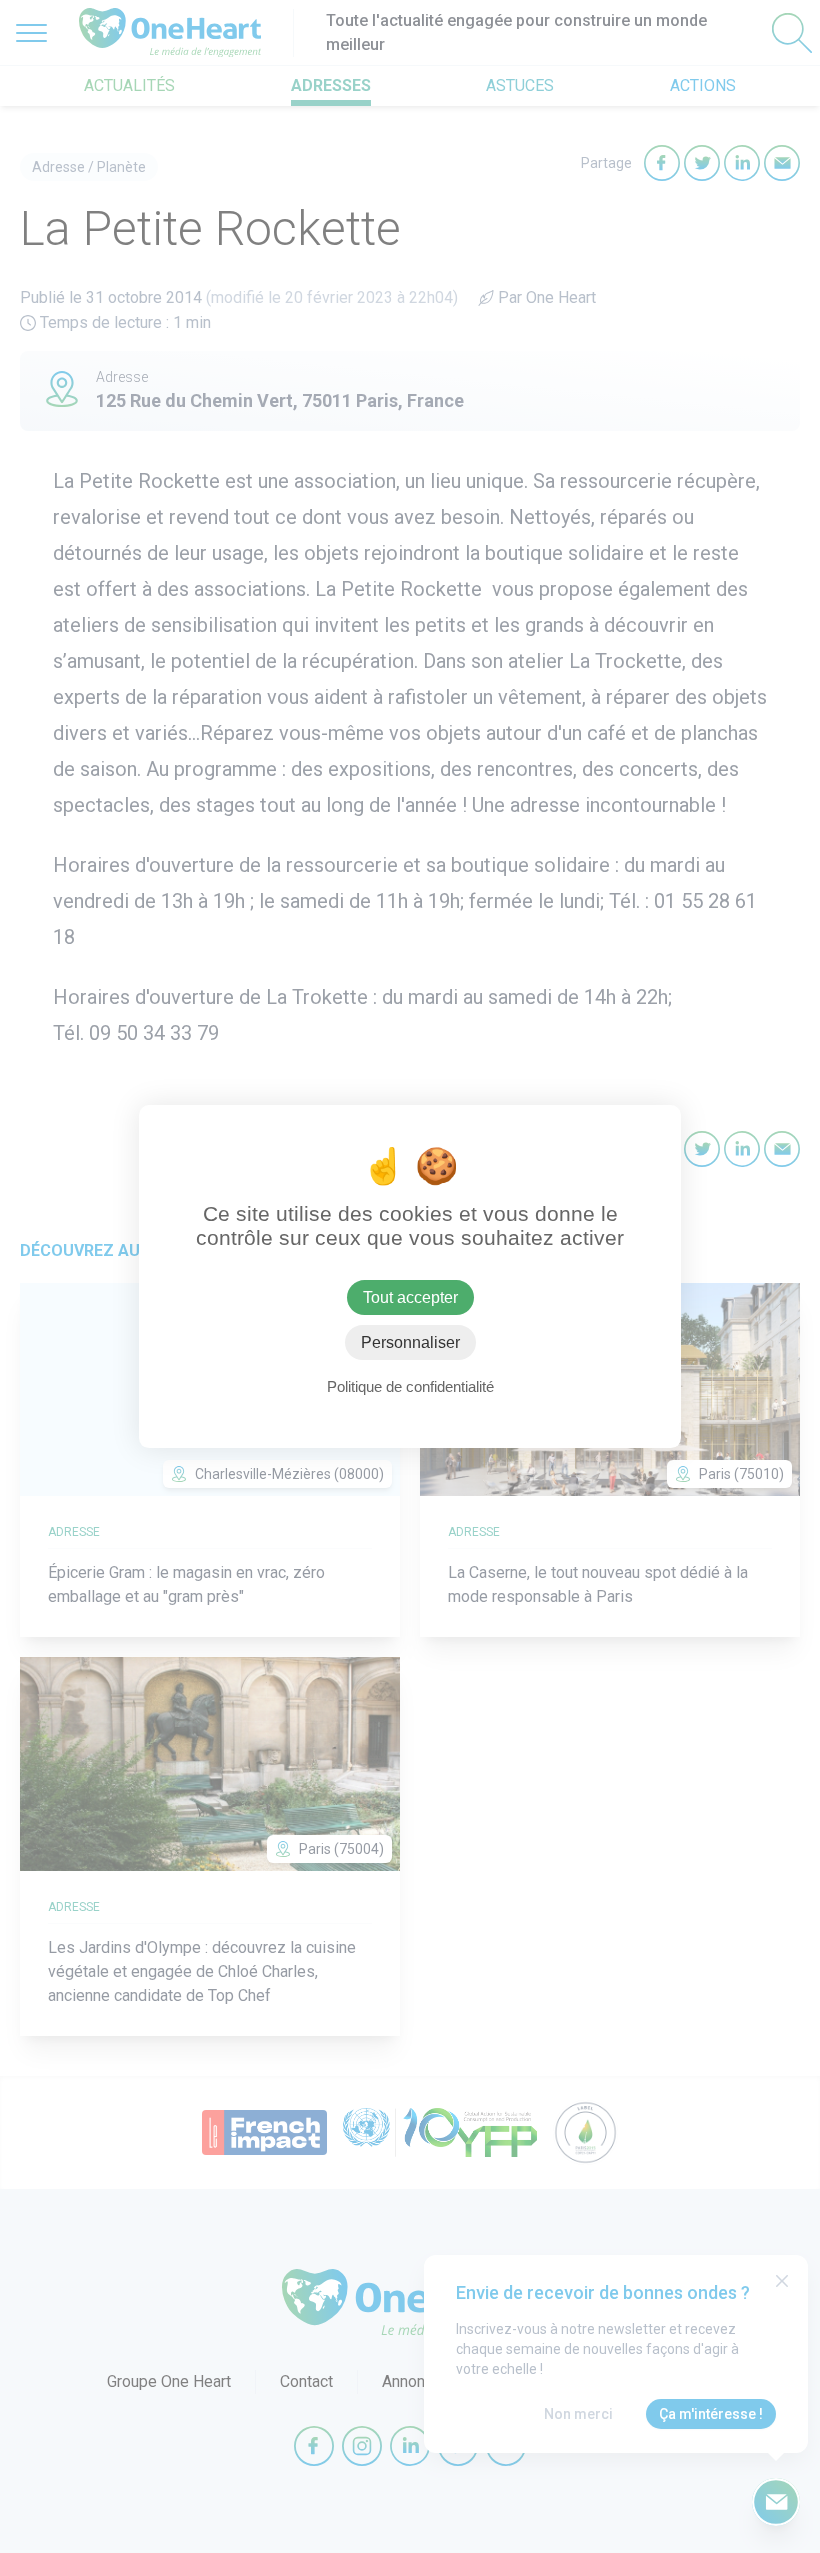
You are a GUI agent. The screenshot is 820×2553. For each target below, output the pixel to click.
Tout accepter (410, 1297)
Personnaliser (410, 1342)
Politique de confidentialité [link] (410, 1386)
